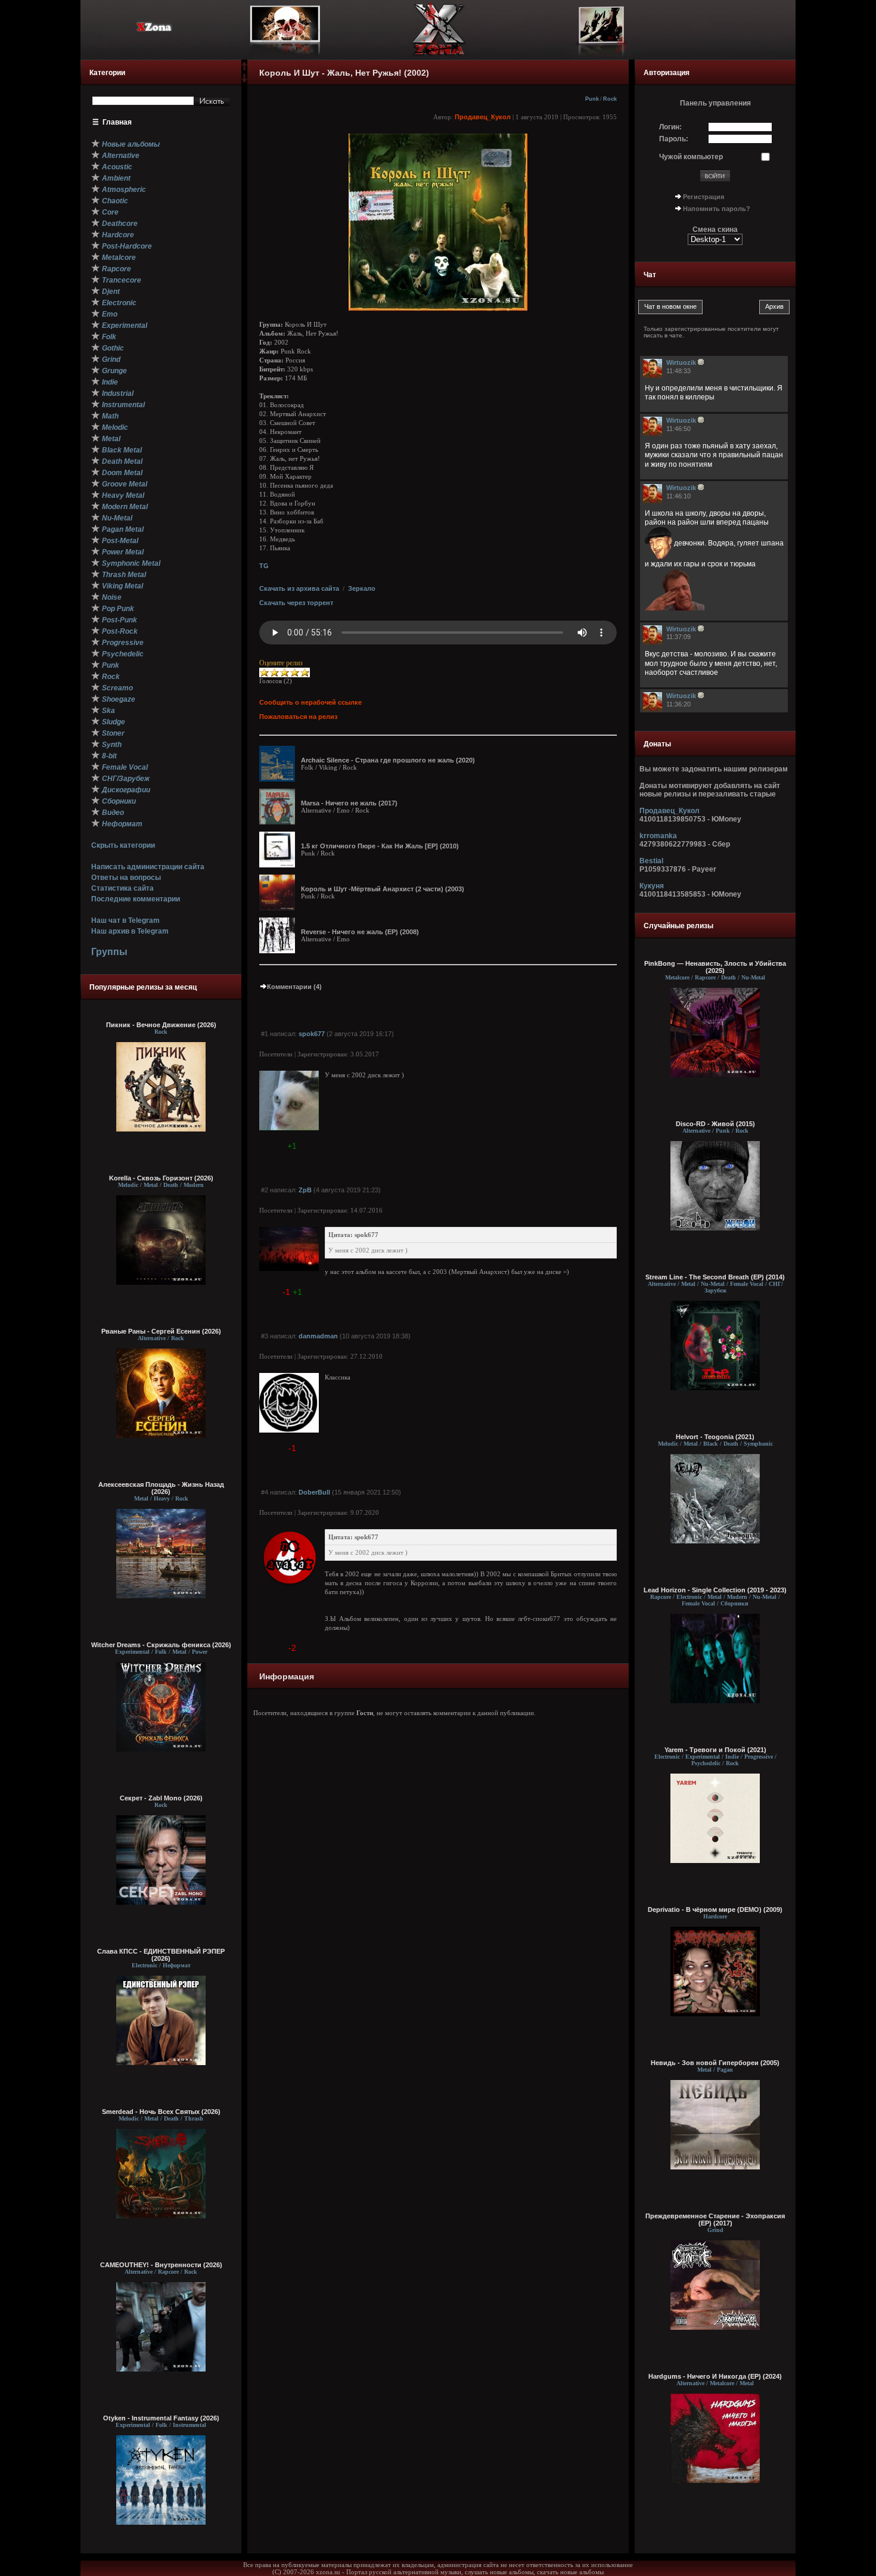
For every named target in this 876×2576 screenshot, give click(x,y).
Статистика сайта (122, 888)
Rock (610, 99)
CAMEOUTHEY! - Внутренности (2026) (161, 2265)
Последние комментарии (136, 899)
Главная (117, 122)
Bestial (651, 861)
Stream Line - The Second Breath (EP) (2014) (715, 1277)
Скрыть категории (123, 845)
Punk (592, 99)
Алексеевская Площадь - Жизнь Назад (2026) (161, 1488)
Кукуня (652, 886)
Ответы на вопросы (126, 878)
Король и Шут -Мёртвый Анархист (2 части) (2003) (383, 889)
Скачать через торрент (296, 603)
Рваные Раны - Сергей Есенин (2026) (161, 1331)
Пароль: (674, 139)
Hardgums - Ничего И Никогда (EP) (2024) (715, 2376)
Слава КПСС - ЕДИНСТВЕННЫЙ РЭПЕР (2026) (161, 1955)
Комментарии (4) (294, 987)
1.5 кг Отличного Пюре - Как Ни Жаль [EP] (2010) (380, 846)
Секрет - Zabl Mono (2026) (161, 1798)
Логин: (670, 127)
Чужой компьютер (691, 157)
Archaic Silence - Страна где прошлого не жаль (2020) (388, 760)
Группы (109, 952)
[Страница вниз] (244, 80)
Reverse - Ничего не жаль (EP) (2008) (360, 932)
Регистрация (703, 197)
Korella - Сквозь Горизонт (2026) (161, 1178)
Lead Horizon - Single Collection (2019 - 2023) (715, 1590)
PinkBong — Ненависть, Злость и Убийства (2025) (715, 967)
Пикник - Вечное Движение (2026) (161, 1025)
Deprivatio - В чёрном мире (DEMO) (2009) (715, 1909)
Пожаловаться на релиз (298, 717)
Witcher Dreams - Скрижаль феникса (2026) (161, 1645)
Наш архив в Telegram (130, 931)
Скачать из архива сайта (299, 588)
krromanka (658, 836)
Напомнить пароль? (717, 209)
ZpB (305, 1190)
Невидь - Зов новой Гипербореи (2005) (715, 2063)
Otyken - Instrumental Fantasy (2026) (161, 2418)
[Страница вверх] (244, 70)
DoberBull (314, 1492)
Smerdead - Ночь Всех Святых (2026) (161, 2112)
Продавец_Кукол (483, 117)
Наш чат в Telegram (125, 920)
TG (264, 566)
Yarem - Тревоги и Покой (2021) (715, 1750)
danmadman (318, 1336)
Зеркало (362, 588)
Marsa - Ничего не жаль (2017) (349, 803)
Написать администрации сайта (148, 867)
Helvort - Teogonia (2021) (715, 1437)
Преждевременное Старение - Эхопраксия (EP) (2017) (715, 2219)
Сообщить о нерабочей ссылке (310, 702)
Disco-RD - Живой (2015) (715, 1124)
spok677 (312, 1034)
